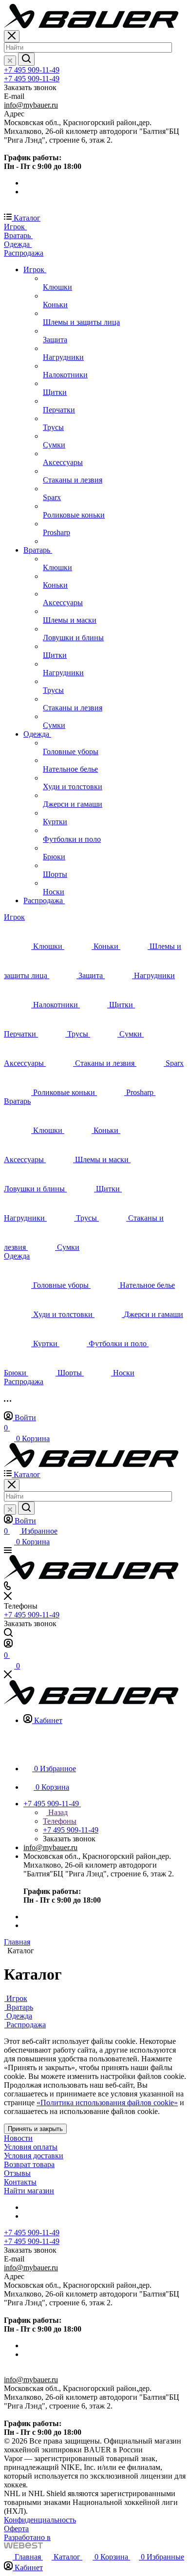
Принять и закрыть (35, 2129)
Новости (18, 2138)
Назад (57, 1812)
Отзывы (17, 2173)
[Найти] (26, 59)
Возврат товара (29, 2164)
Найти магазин (29, 2191)
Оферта (16, 2529)
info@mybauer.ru (31, 105)
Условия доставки (34, 2156)
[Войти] (8, 1645)
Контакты (20, 2182)
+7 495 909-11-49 (32, 70)
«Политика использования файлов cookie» (107, 2103)
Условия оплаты (31, 2147)
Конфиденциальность (40, 2520)
